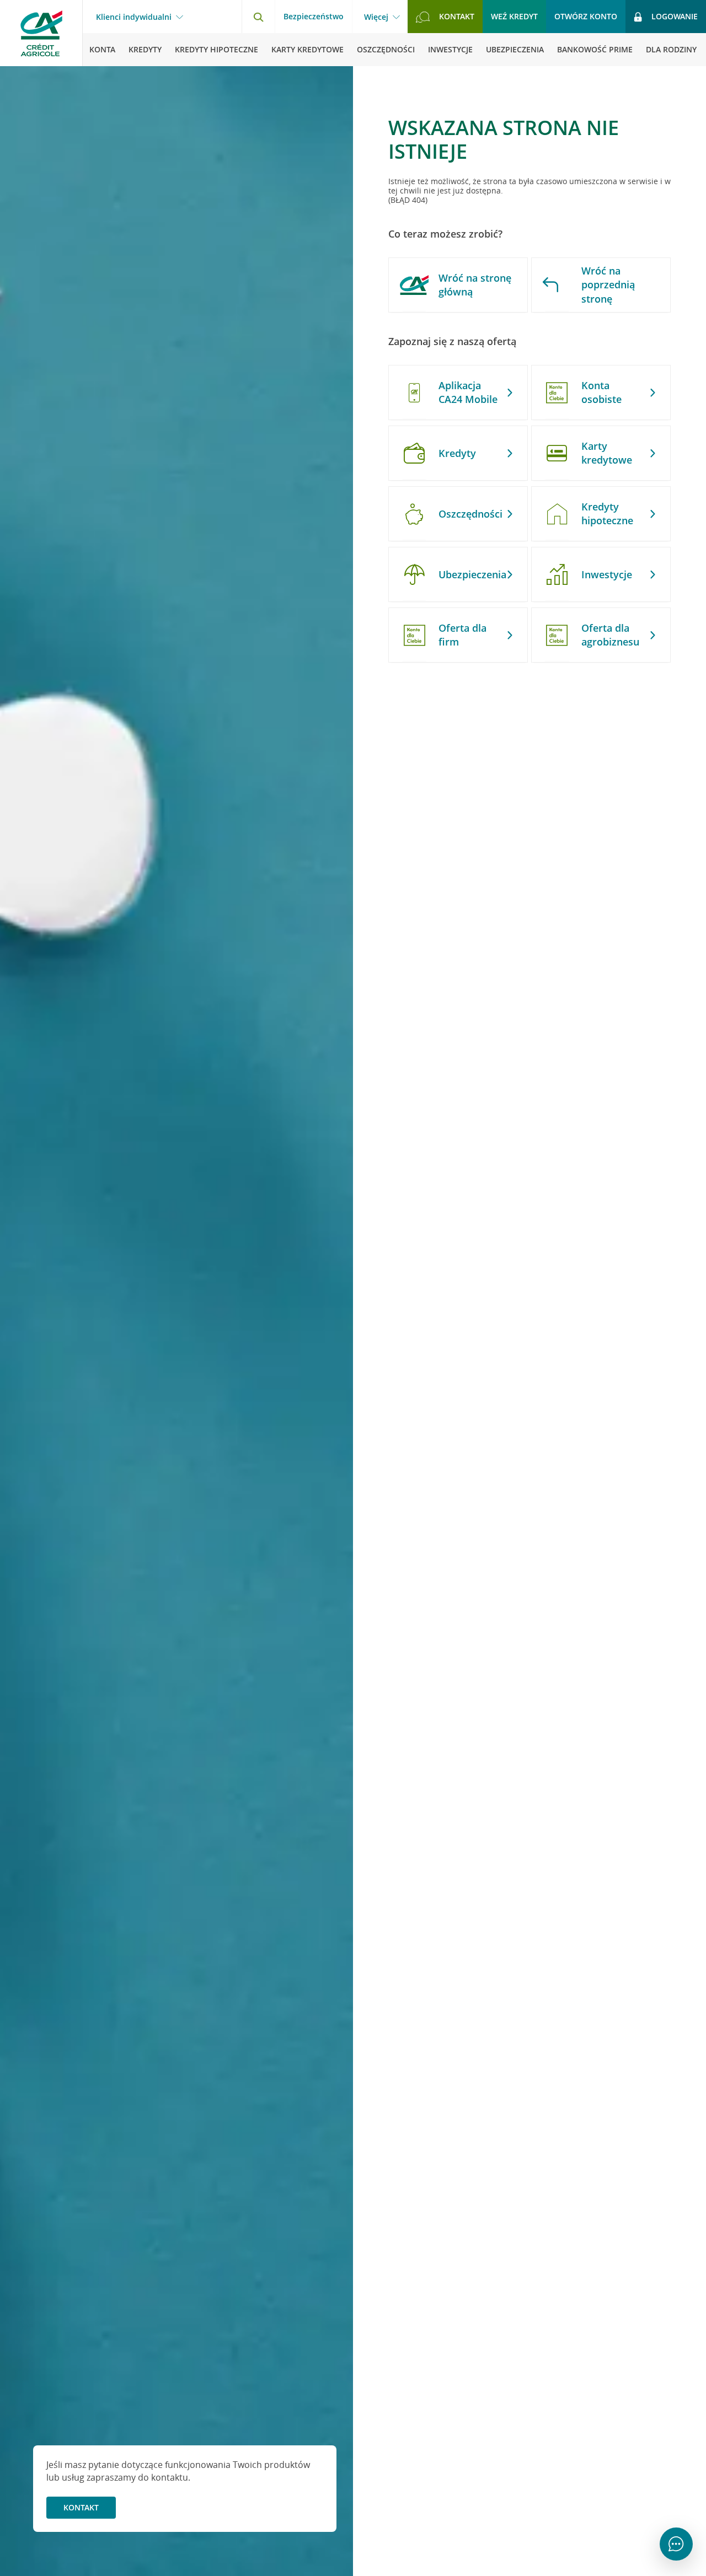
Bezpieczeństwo (314, 16)
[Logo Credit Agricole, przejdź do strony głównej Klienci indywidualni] (41, 33)
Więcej (376, 17)
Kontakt (81, 2507)
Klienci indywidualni (134, 17)
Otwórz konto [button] (586, 16)
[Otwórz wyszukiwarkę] (258, 17)
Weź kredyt (514, 16)
